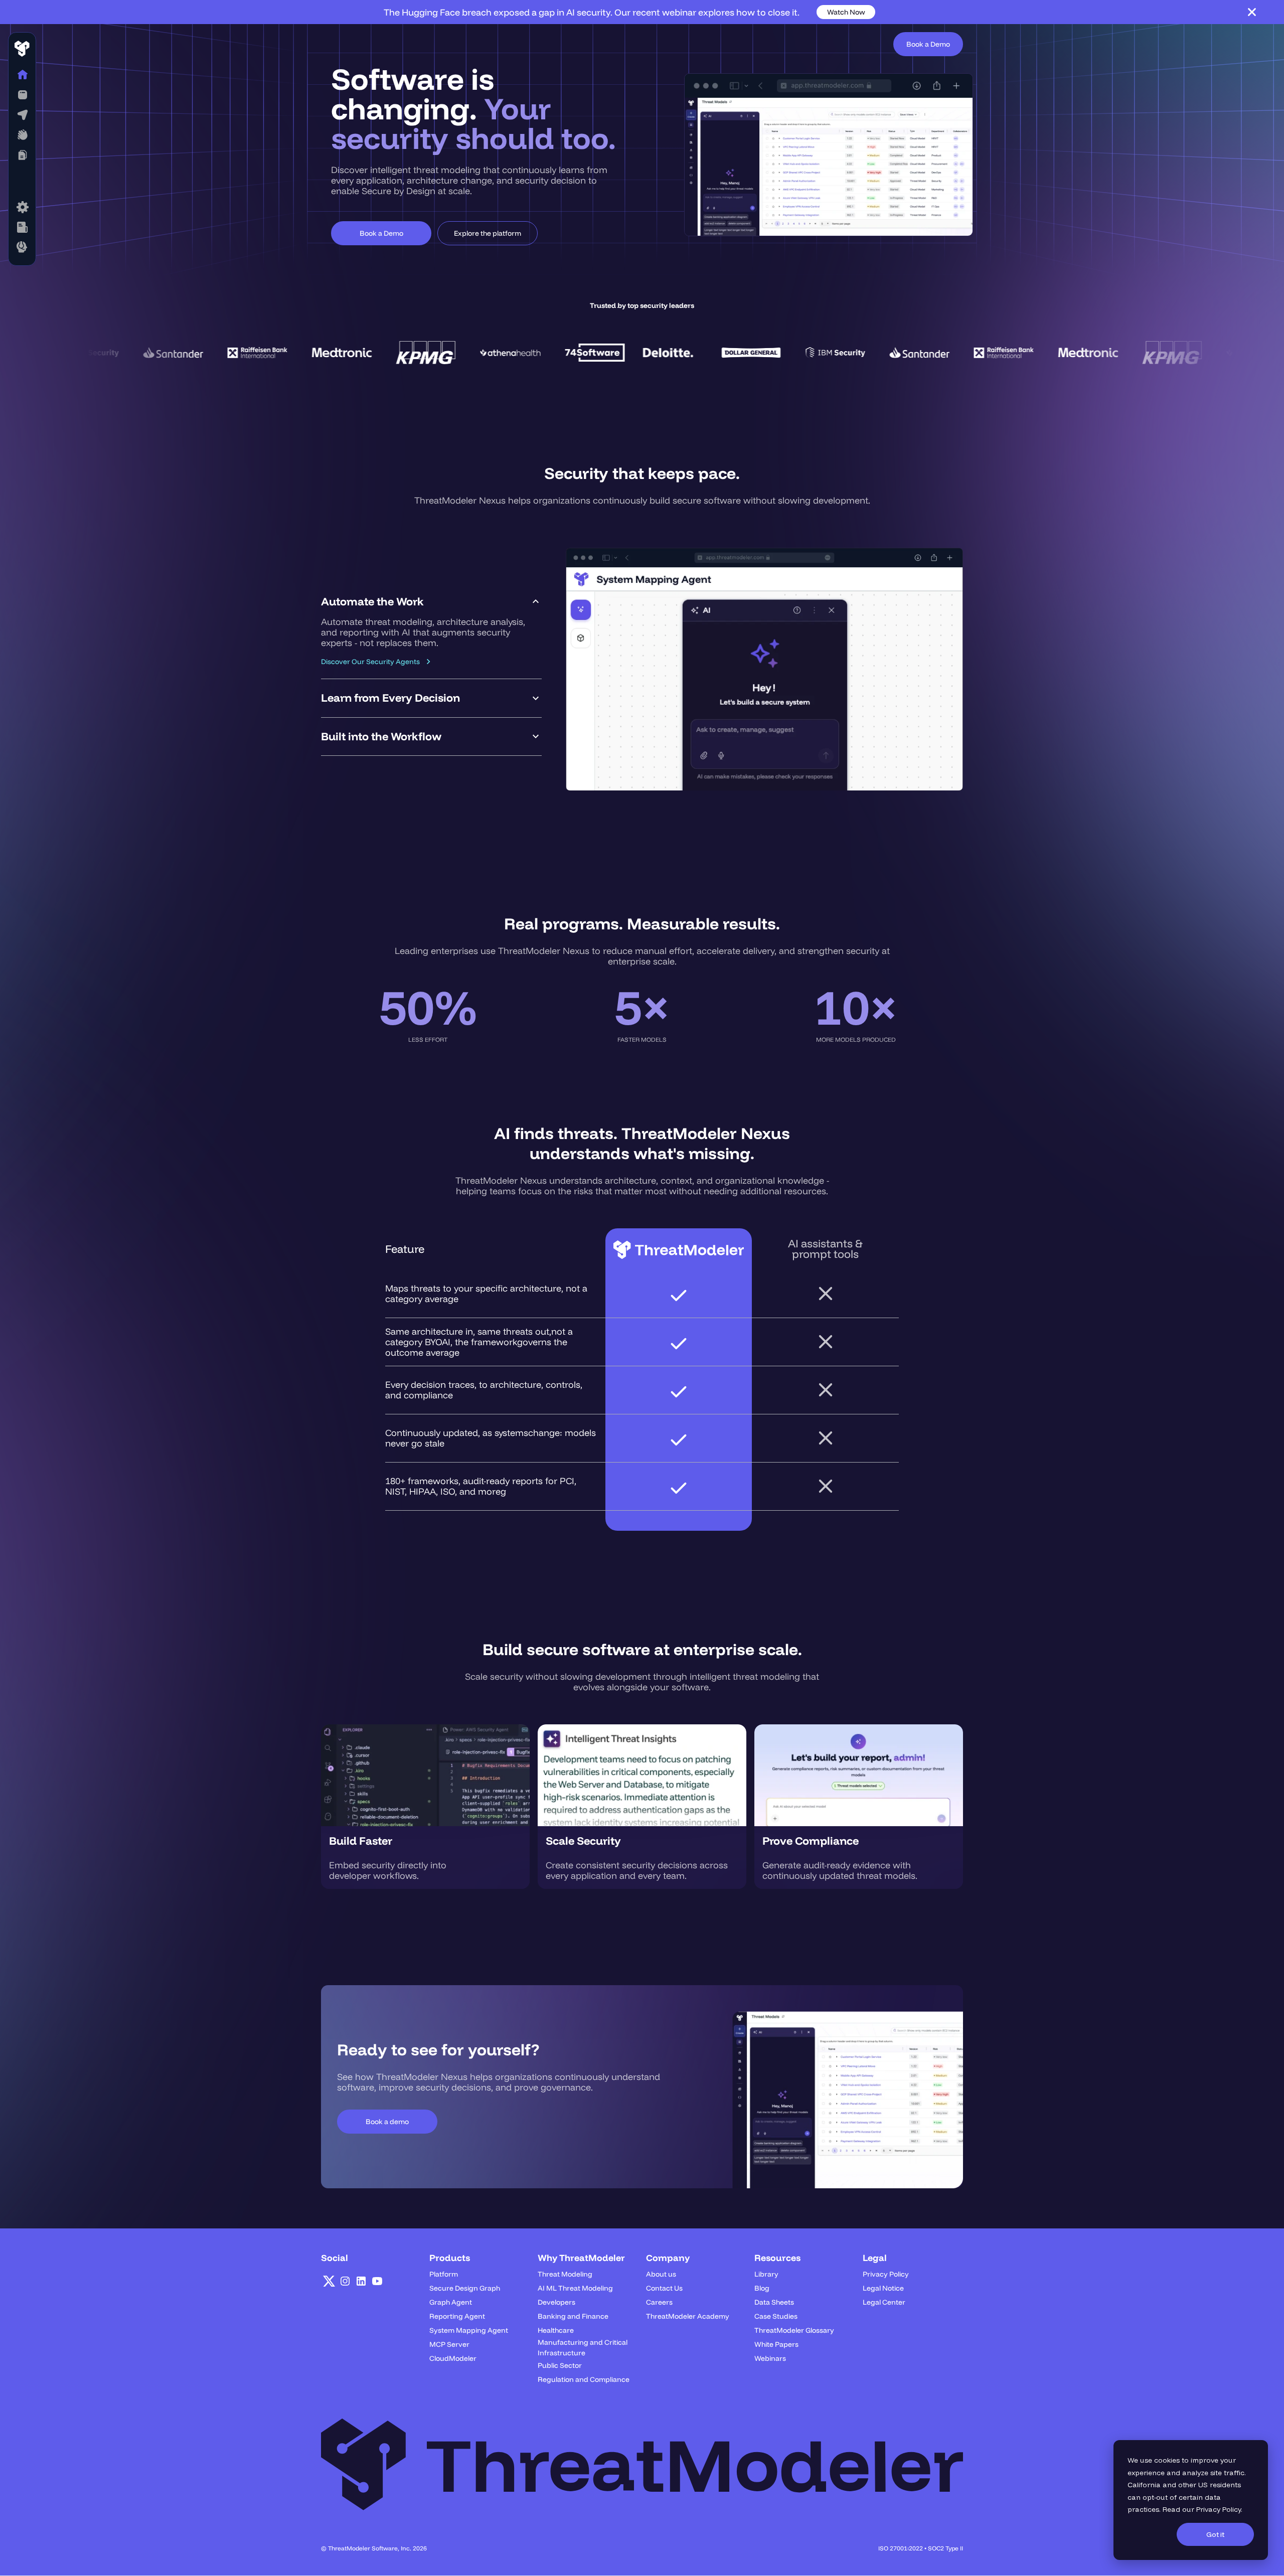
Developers (556, 2302)
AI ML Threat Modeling (575, 2288)
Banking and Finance (573, 2316)
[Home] (22, 75)
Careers (659, 2302)
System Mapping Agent (469, 2330)
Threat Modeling (565, 2274)
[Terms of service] (22, 207)
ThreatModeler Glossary (794, 2330)
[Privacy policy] (22, 227)
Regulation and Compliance (584, 2379)
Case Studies (776, 2316)
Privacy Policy (1219, 2509)
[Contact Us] (22, 247)
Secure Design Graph (465, 2288)
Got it (1215, 2534)
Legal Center (884, 2302)
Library (766, 2274)
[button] (22, 95)
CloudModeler (453, 2358)
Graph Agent (451, 2302)
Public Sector (560, 2365)
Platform (444, 2274)
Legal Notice (883, 2288)
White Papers (776, 2344)
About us (661, 2274)
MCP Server (449, 2344)
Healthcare (556, 2330)
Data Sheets (774, 2302)
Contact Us (664, 2288)
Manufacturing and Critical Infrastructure (583, 2348)
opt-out (1155, 2497)
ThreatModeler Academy (688, 2316)
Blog (762, 2288)
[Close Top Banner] (1252, 12)
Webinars (770, 2358)
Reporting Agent (457, 2316)
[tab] (431, 631)
